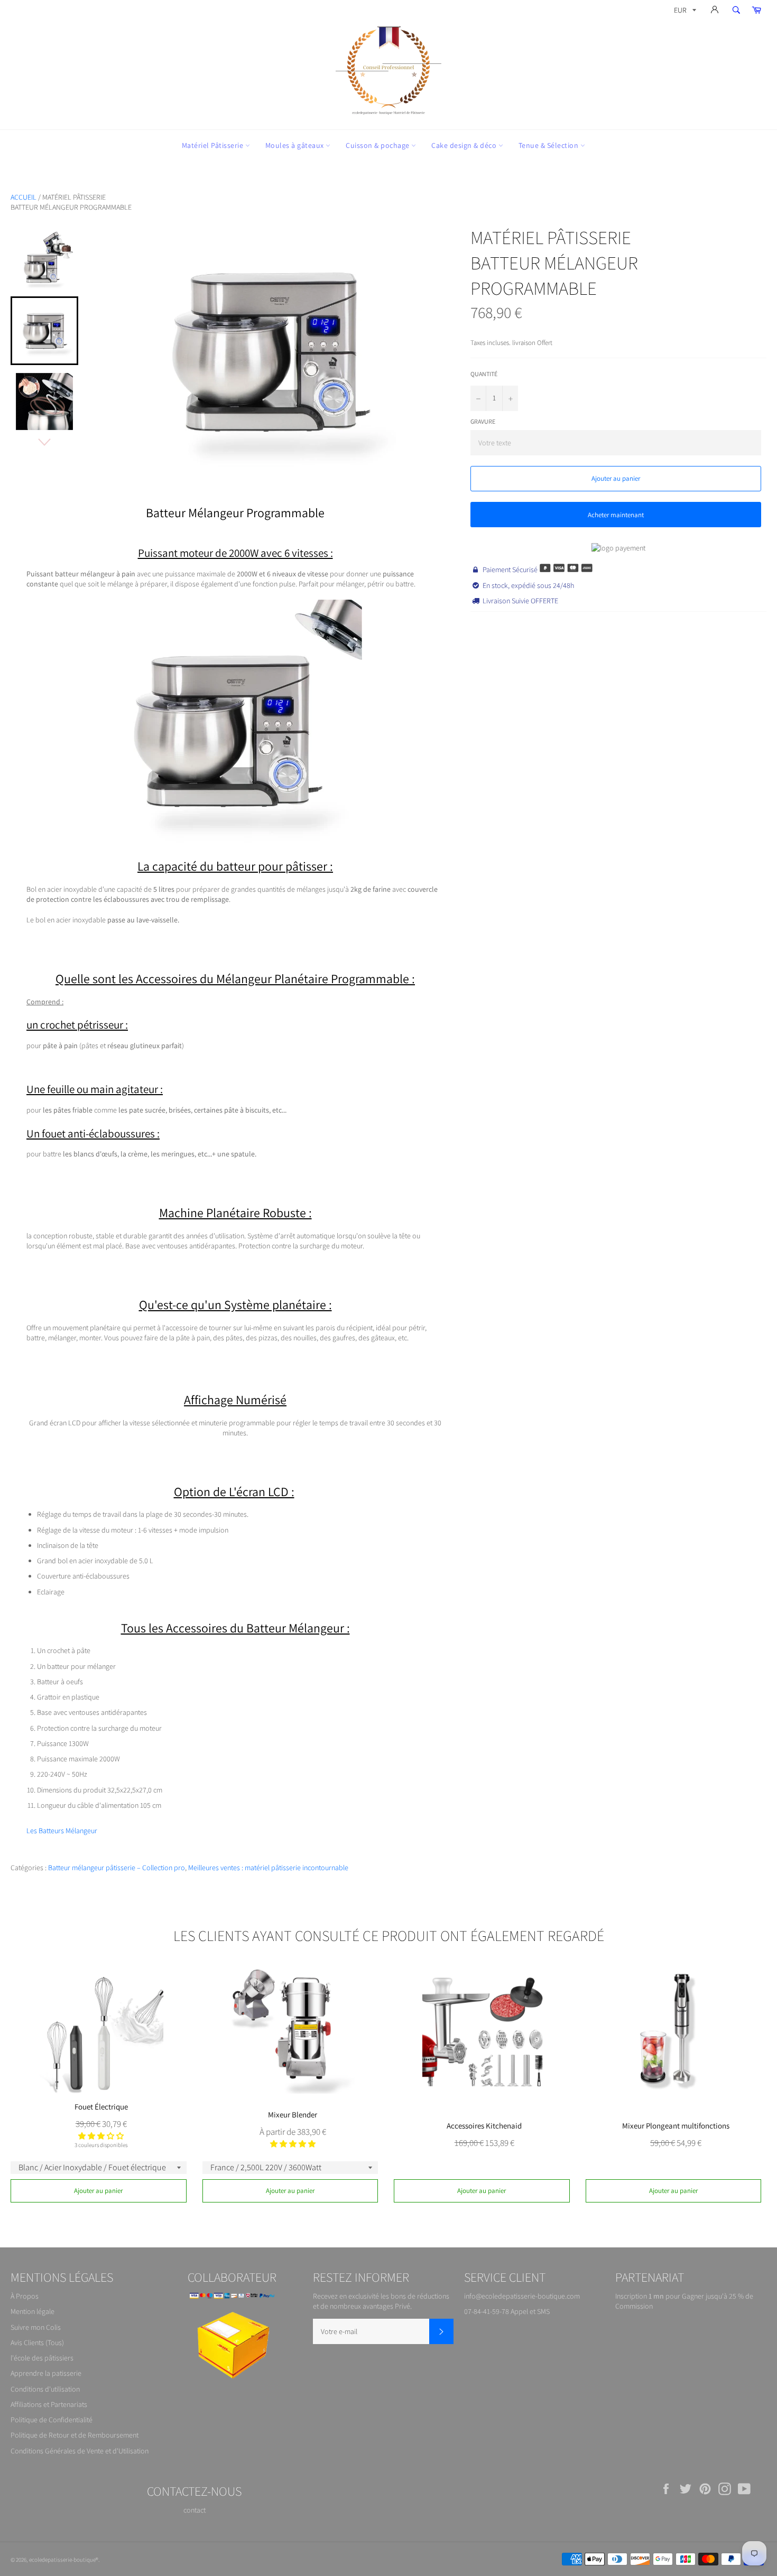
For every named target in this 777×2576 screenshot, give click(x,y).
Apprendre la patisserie (46, 2373)
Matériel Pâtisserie (214, 145)
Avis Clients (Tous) (37, 2342)
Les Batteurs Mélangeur (62, 1831)
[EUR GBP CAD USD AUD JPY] (684, 12)
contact (195, 2510)
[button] (101, 2136)
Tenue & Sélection (549, 145)
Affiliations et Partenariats (49, 2404)
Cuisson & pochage (378, 145)
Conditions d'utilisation (45, 2389)
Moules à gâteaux (296, 145)
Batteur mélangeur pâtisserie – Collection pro (117, 1868)
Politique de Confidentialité (52, 2420)
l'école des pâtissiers (42, 2358)
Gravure (483, 421)
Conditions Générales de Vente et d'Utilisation (80, 2451)
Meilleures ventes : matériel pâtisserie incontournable (268, 1868)
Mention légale (33, 2311)
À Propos (25, 2296)
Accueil (24, 197)
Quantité (484, 374)
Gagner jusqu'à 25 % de (718, 2296)
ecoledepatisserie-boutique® (64, 2560)
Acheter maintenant (616, 515)
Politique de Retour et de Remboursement (75, 2435)
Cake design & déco (465, 145)
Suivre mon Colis (36, 2327)
